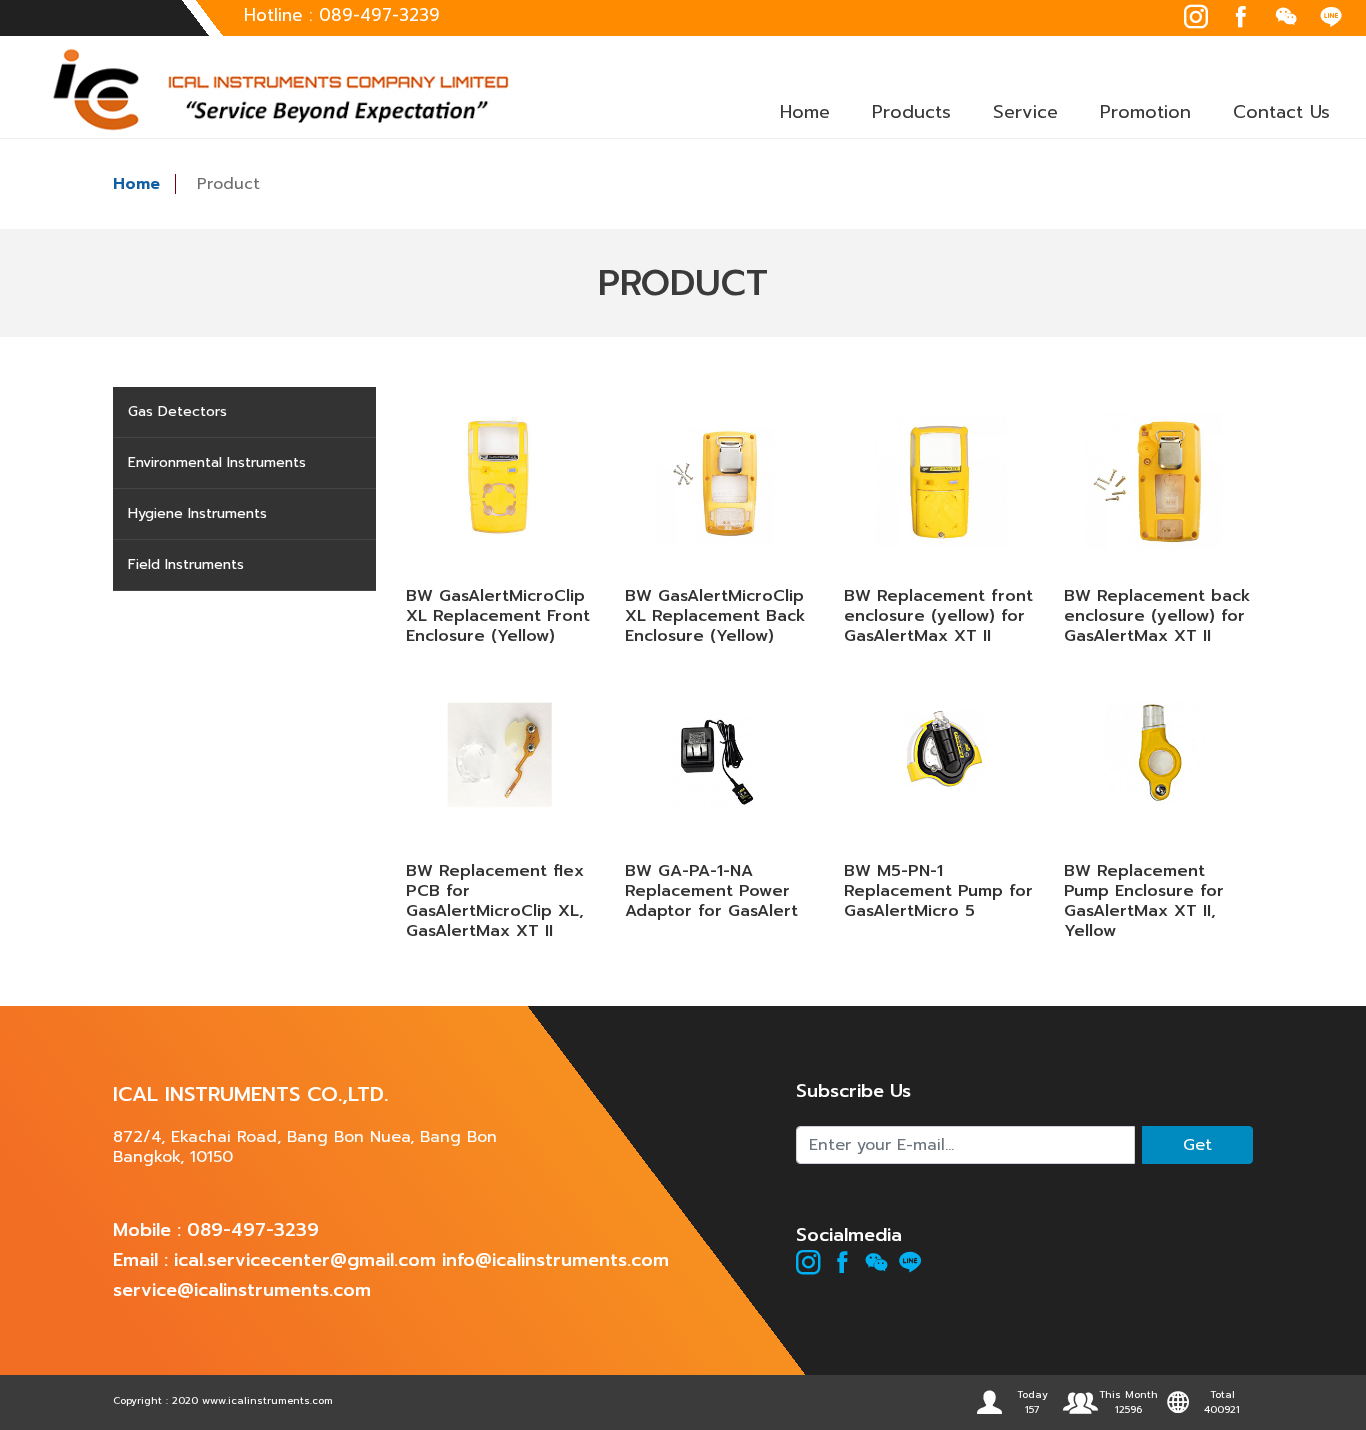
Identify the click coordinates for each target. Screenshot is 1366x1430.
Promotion (1145, 112)
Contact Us (1281, 112)
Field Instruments (186, 564)
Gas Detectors (177, 411)
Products (911, 112)
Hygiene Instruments (197, 513)
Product (228, 184)
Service (1025, 112)
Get (1197, 1145)
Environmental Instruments (217, 462)
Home (805, 112)
